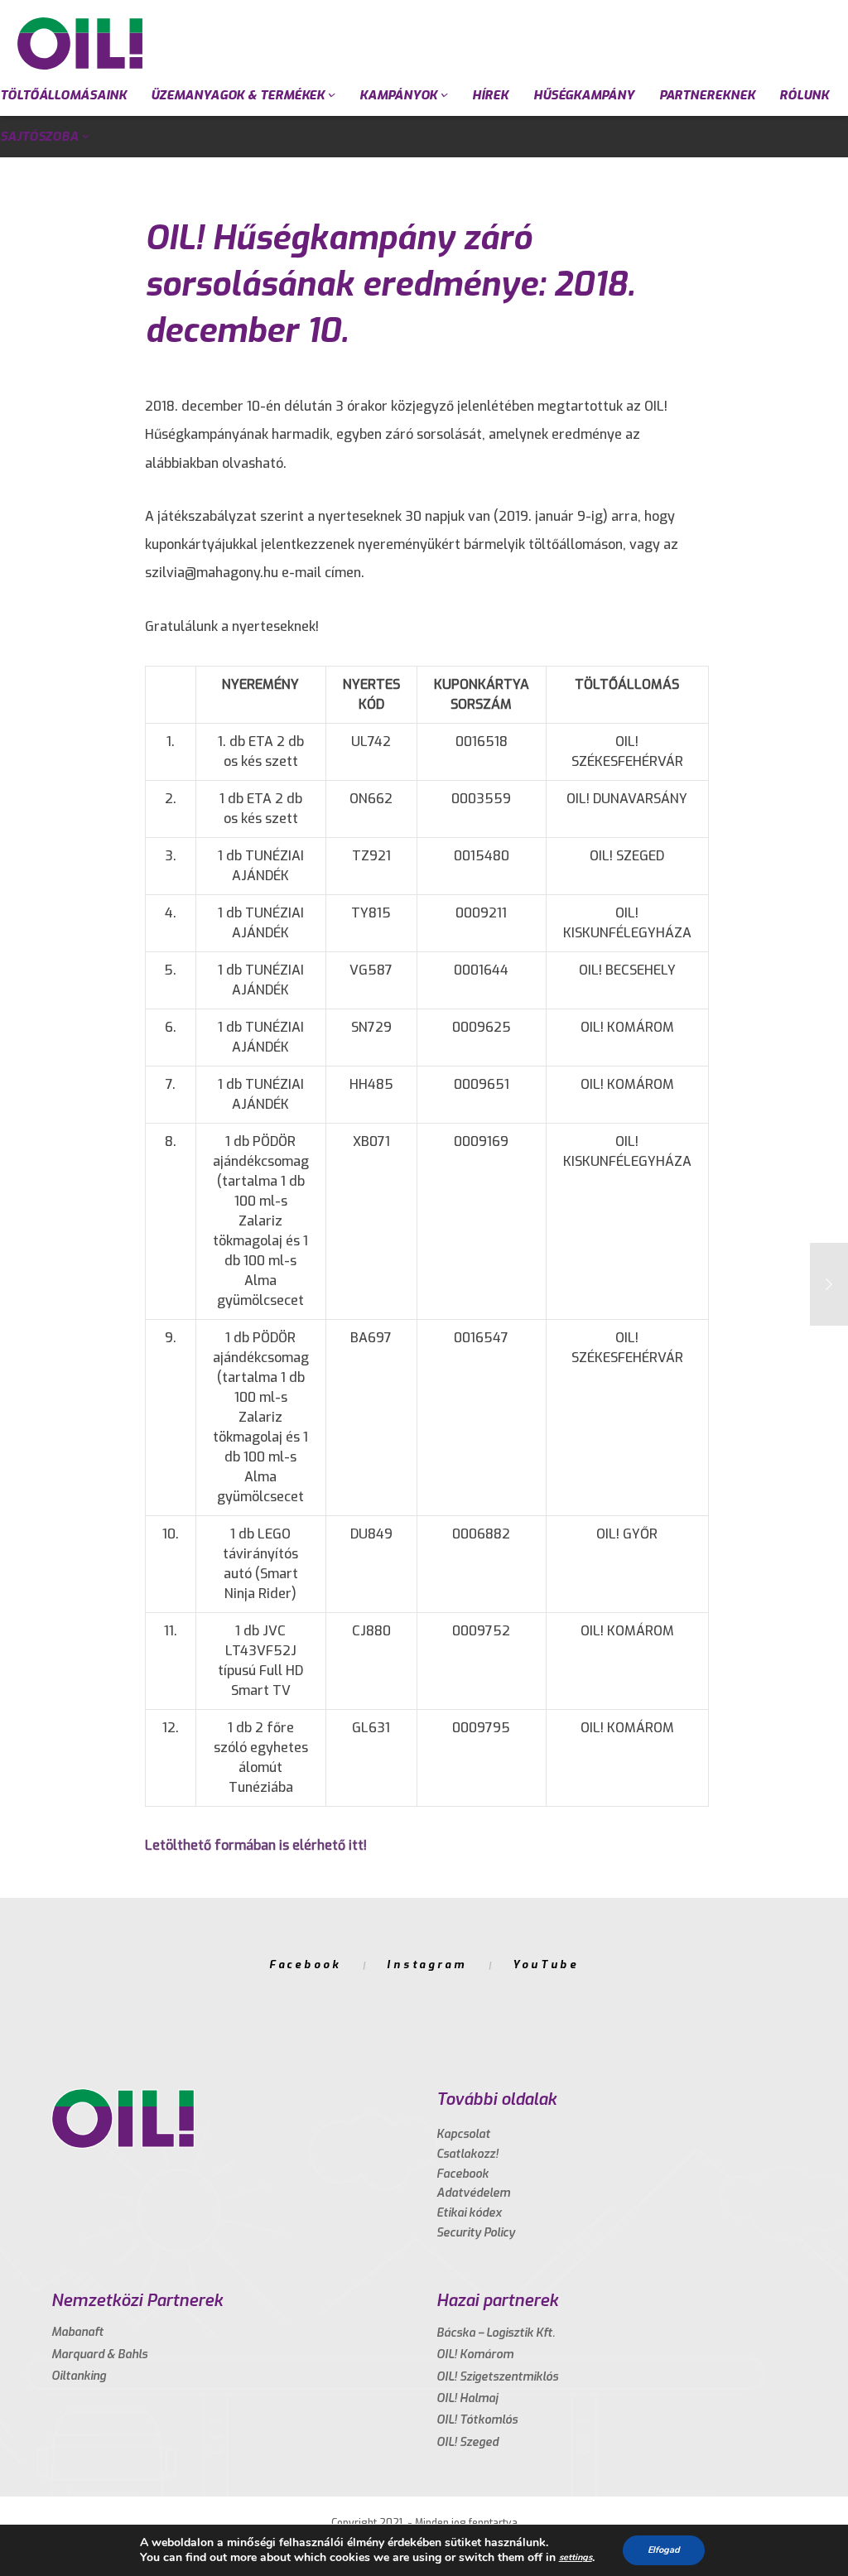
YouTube (546, 1965)
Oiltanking (79, 2376)
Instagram (427, 1965)
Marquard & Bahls (99, 2355)
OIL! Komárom (475, 2355)
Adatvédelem (473, 2193)
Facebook (305, 1965)
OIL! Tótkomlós (477, 2420)
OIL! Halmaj (467, 2398)
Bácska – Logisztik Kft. (496, 2333)
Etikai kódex (469, 2213)
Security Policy (476, 2233)
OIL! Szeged (467, 2442)
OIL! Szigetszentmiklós (497, 2377)
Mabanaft (77, 2332)
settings (576, 2557)
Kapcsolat (463, 2134)
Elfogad (664, 2550)
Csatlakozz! (467, 2154)
